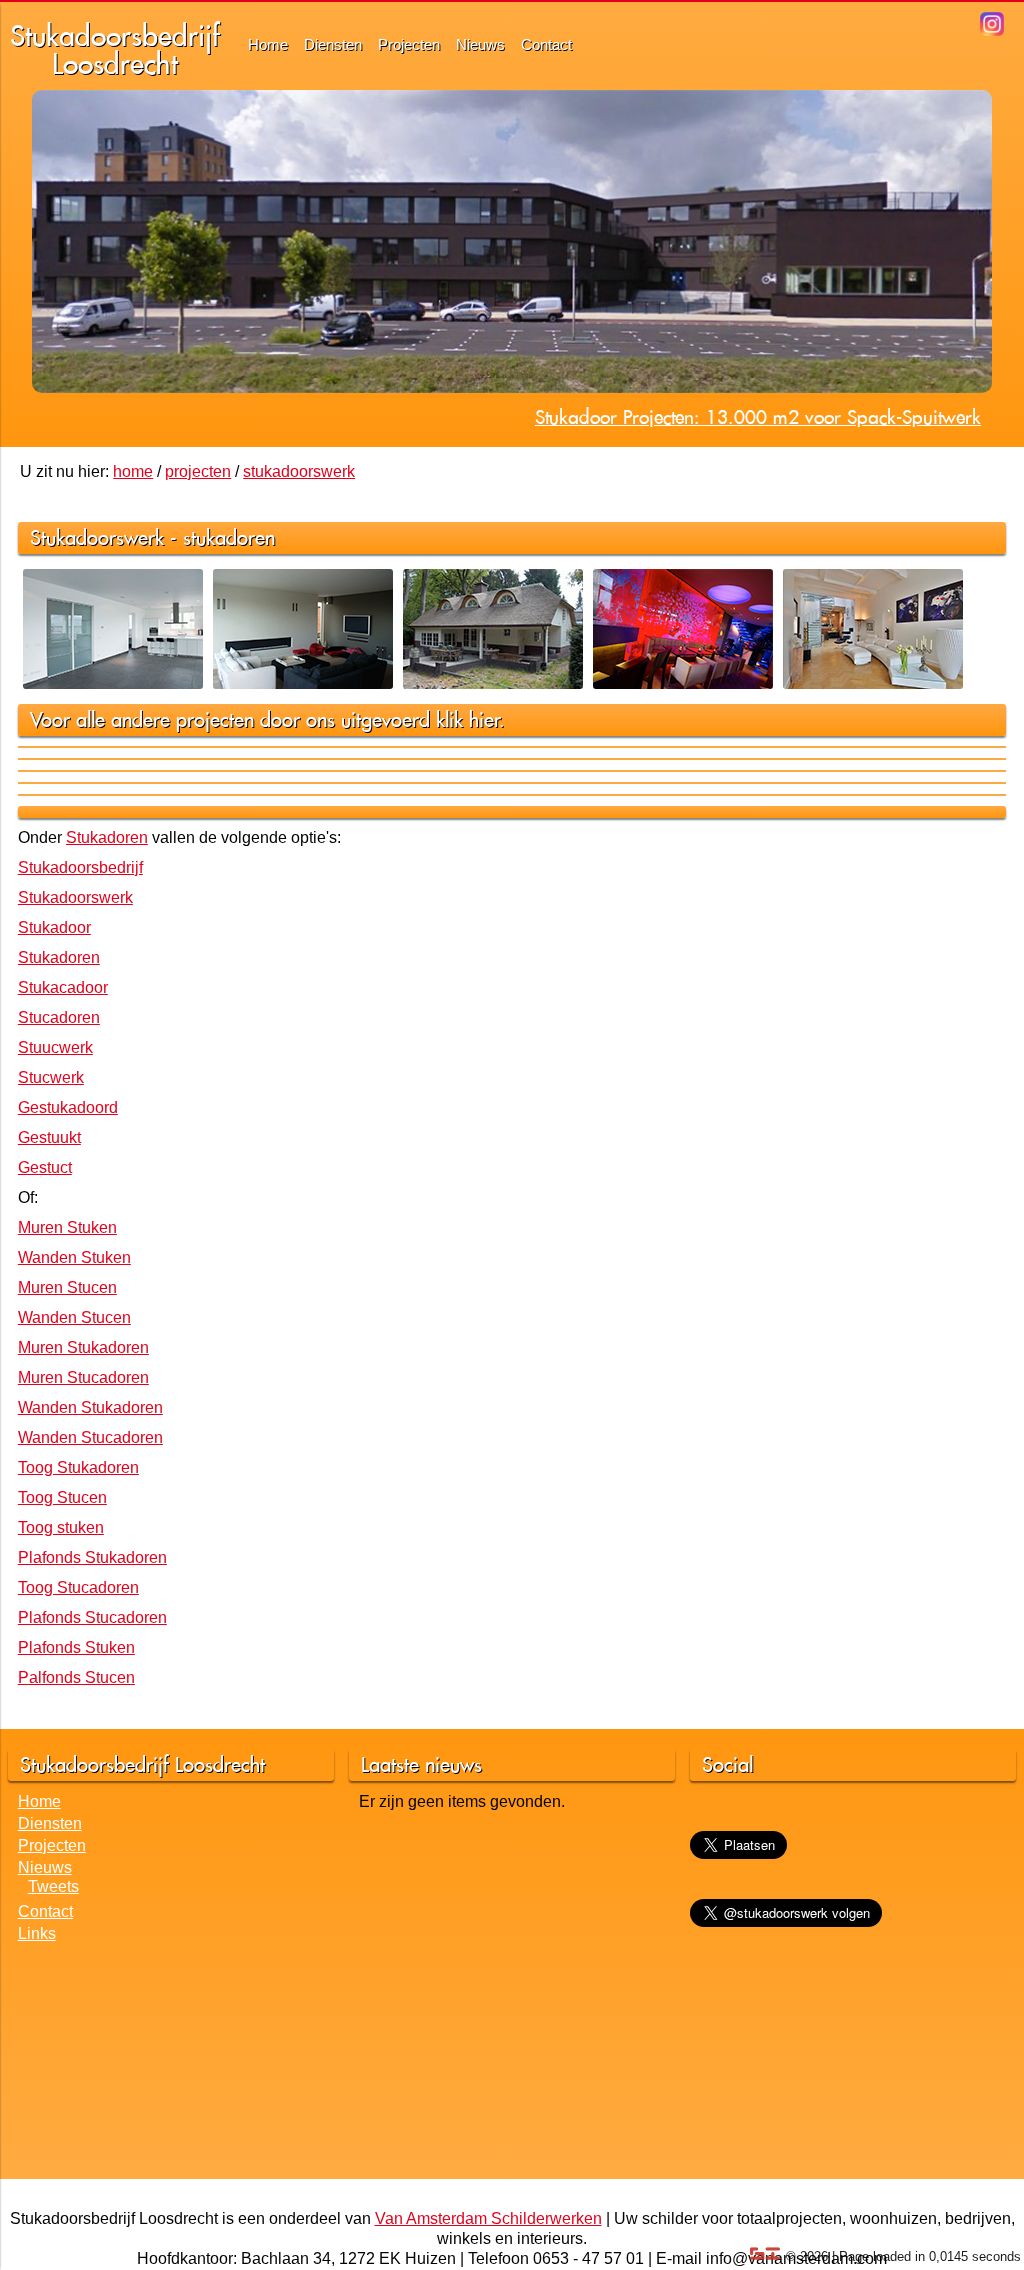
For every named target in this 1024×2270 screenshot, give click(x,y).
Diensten (333, 44)
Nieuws (480, 44)
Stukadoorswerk (75, 897)
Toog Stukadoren (78, 1467)
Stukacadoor (63, 987)
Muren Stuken (67, 1227)
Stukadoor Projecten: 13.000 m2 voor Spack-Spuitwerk (758, 417)
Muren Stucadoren (83, 1377)
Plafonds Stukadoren (92, 1557)
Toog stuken (61, 1527)
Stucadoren (59, 1017)
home (133, 471)
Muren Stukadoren (83, 1347)
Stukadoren (107, 837)
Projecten (409, 44)
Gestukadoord (68, 1107)
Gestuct (45, 1167)
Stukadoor (54, 927)
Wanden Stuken (74, 1257)
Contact (546, 44)
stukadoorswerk (299, 471)
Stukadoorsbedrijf (80, 867)
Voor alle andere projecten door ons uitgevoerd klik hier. (267, 719)
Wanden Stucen (74, 1317)
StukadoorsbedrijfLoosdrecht (115, 49)
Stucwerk (51, 1077)
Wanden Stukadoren (90, 1407)
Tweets (53, 1886)
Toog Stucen (62, 1497)
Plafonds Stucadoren (92, 1617)
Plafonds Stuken (76, 1647)
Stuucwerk (55, 1047)
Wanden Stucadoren (90, 1437)
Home (268, 44)
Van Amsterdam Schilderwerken (488, 2218)
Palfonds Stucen (76, 1677)
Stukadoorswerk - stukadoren (152, 537)
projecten (198, 471)
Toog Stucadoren (78, 1587)
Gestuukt (49, 1137)
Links (37, 1933)
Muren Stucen (67, 1287)
